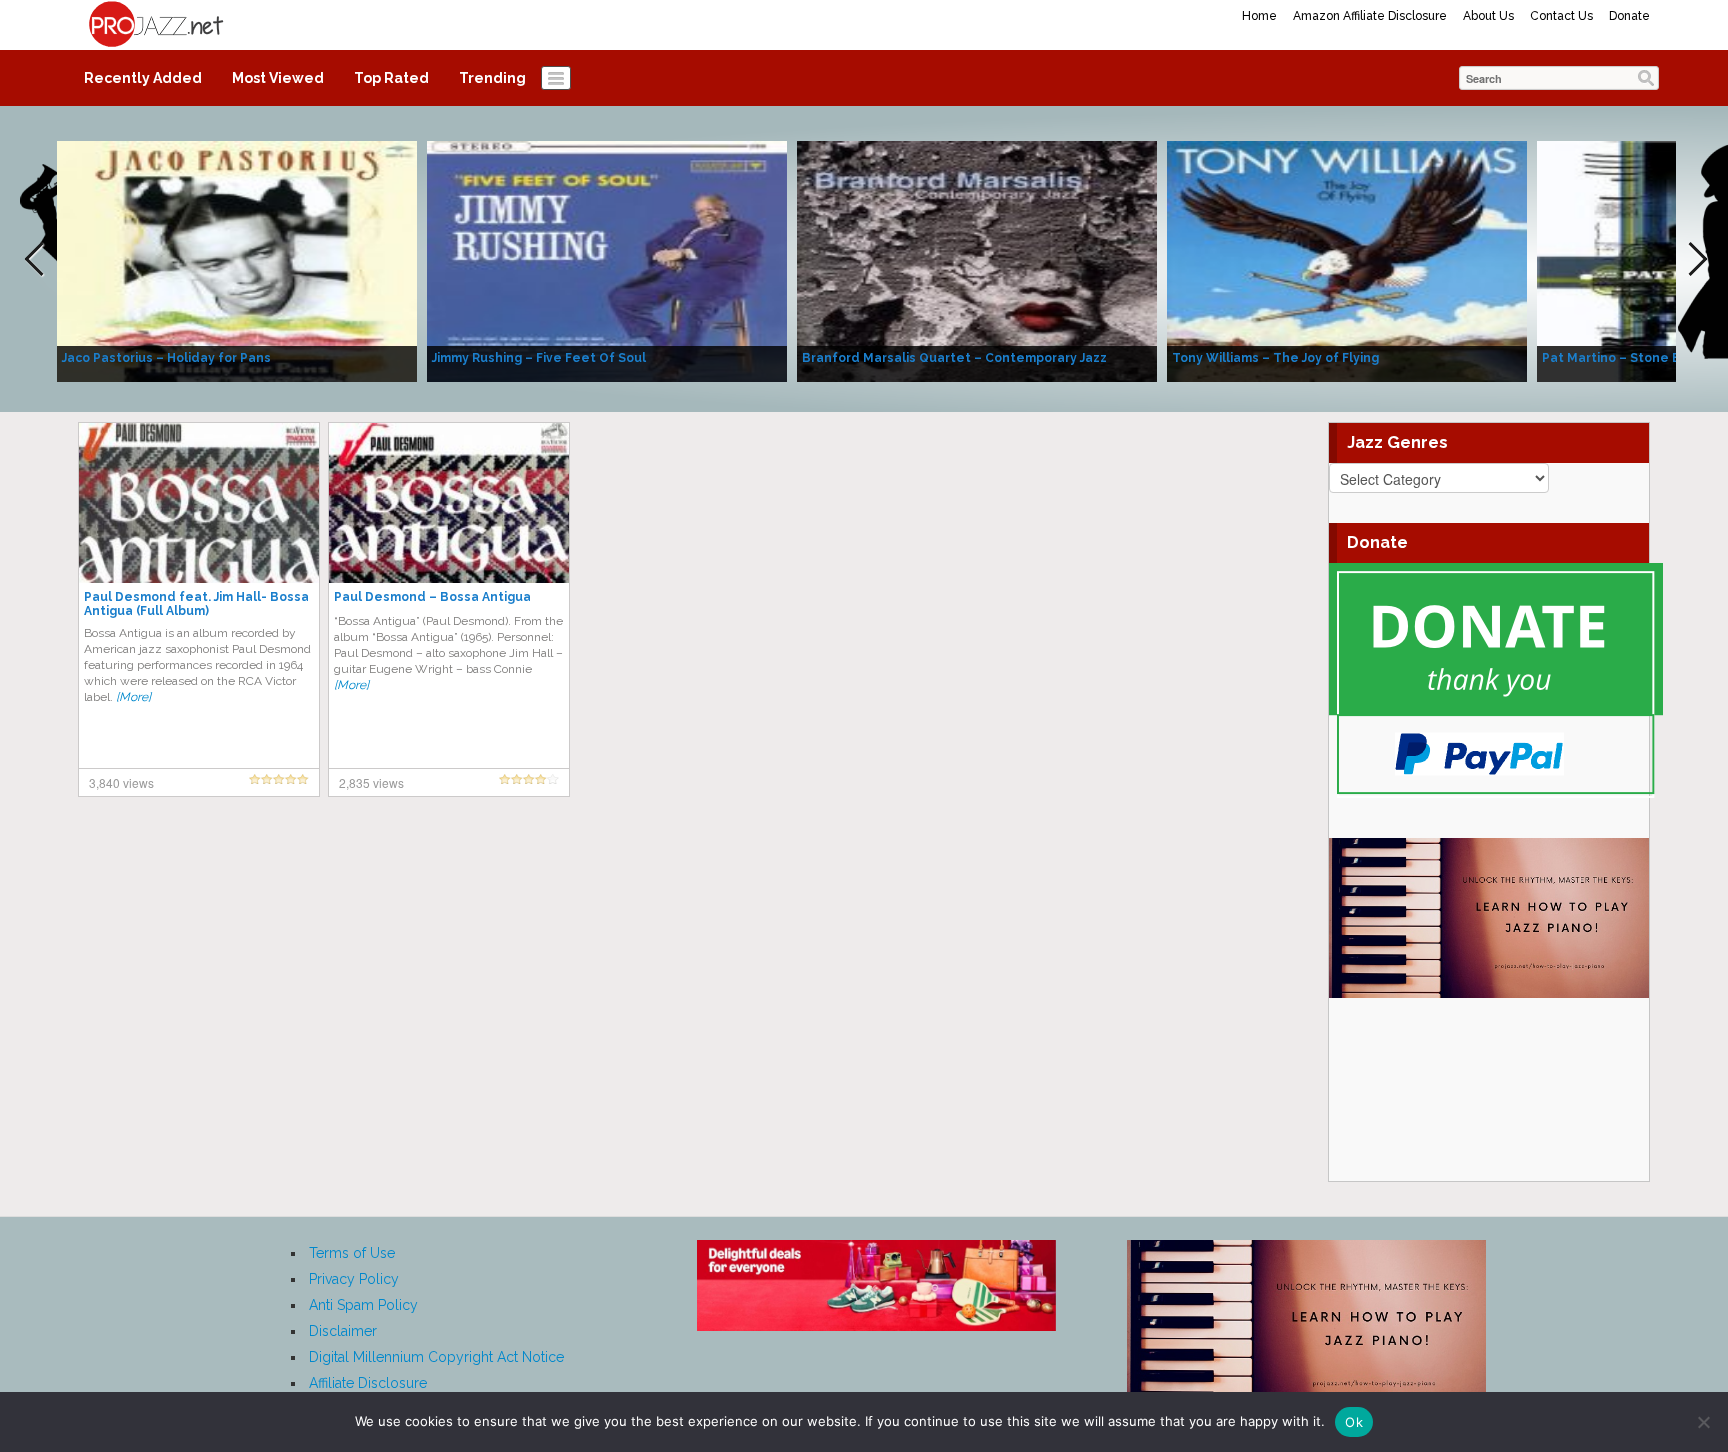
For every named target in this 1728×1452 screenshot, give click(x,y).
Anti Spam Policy (363, 1305)
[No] (1703, 1422)
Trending (492, 78)
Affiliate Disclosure (368, 1383)
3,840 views (121, 782)
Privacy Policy (354, 1279)
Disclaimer (343, 1331)
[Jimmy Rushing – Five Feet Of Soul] (607, 260)
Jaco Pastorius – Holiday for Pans (166, 358)
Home (1259, 16)
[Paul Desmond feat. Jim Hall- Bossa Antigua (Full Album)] (199, 502)
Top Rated (391, 78)
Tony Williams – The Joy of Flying (1275, 358)
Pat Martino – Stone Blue (1622, 358)
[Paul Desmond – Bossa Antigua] (449, 502)
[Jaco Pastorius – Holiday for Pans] (237, 260)
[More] (133, 697)
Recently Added (143, 78)
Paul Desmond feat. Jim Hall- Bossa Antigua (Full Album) (196, 604)
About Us (1488, 16)
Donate (1629, 16)
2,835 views (371, 782)
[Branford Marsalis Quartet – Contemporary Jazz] (977, 260)
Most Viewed (278, 78)
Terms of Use (352, 1253)
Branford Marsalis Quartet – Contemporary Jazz (954, 358)
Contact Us (1561, 16)
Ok (1354, 1422)
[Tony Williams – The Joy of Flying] (1347, 260)
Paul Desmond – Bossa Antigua (432, 597)
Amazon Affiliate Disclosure (1370, 16)
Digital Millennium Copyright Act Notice (436, 1357)
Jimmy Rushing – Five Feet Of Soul (539, 358)
